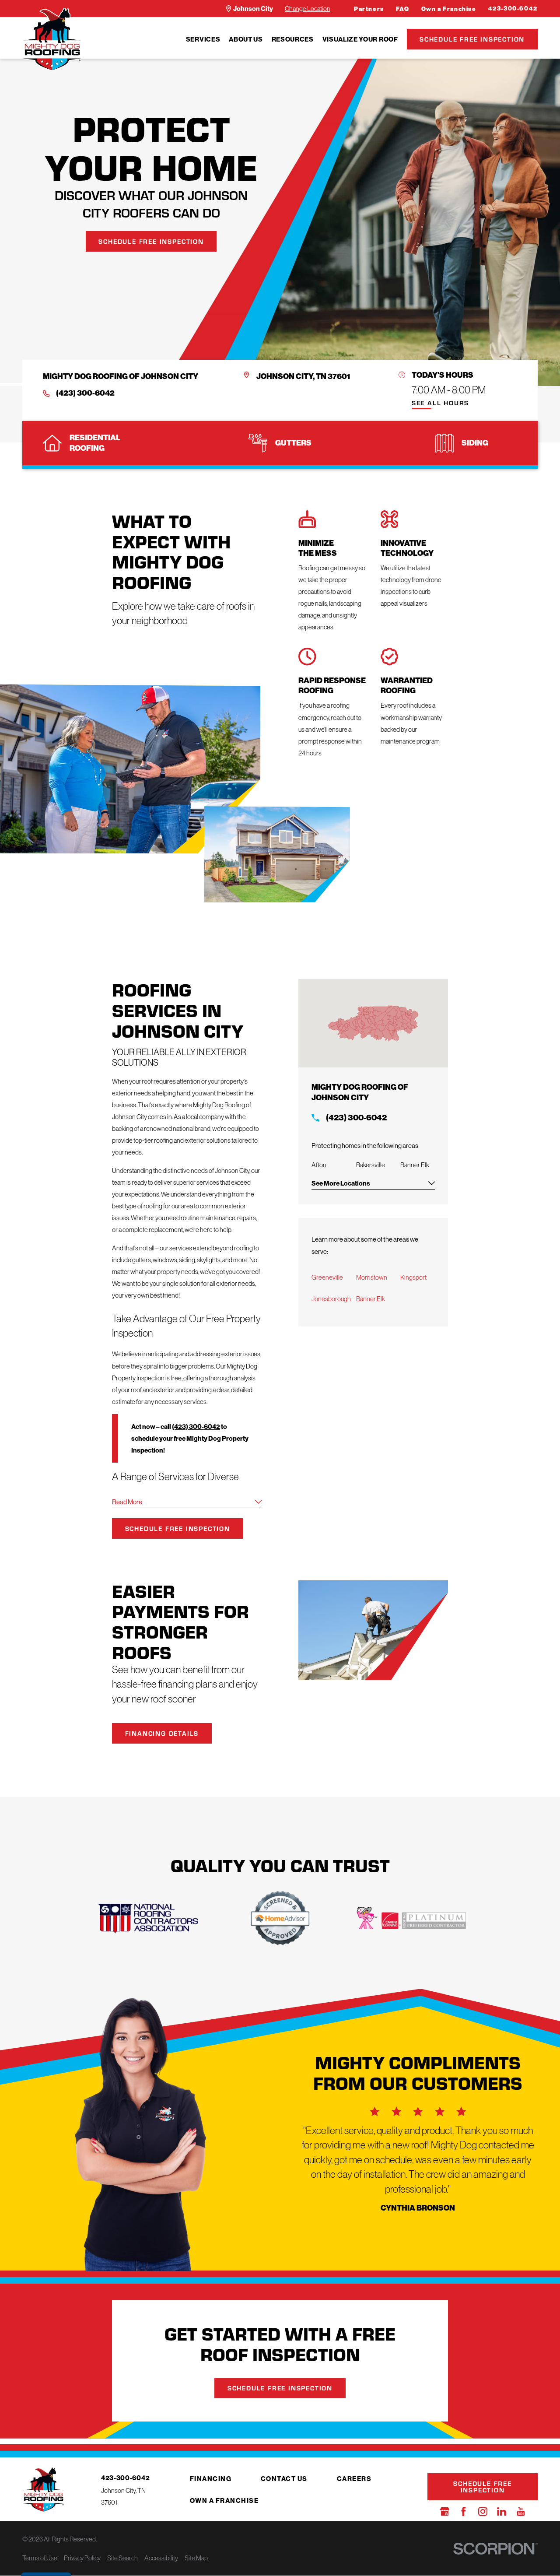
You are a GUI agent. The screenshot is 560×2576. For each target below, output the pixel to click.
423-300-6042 (513, 9)
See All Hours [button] (440, 403)
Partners (369, 9)
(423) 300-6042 (85, 393)
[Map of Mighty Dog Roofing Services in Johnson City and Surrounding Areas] (373, 1023)
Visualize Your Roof (360, 39)
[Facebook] (464, 2511)
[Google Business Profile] (445, 2511)
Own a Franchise (449, 9)
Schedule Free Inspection (472, 39)
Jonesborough (331, 1299)
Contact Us (284, 2479)
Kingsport (413, 1277)
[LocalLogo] (52, 39)
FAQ (403, 9)
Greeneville (327, 1277)
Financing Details (162, 1733)
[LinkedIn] (502, 2511)
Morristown (372, 1277)
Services (203, 39)
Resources (293, 39)
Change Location (308, 9)
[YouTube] (521, 2511)
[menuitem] (203, 39)
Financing (211, 2479)
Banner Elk (371, 1299)
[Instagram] (483, 2511)
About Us (246, 39)
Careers (354, 2479)
